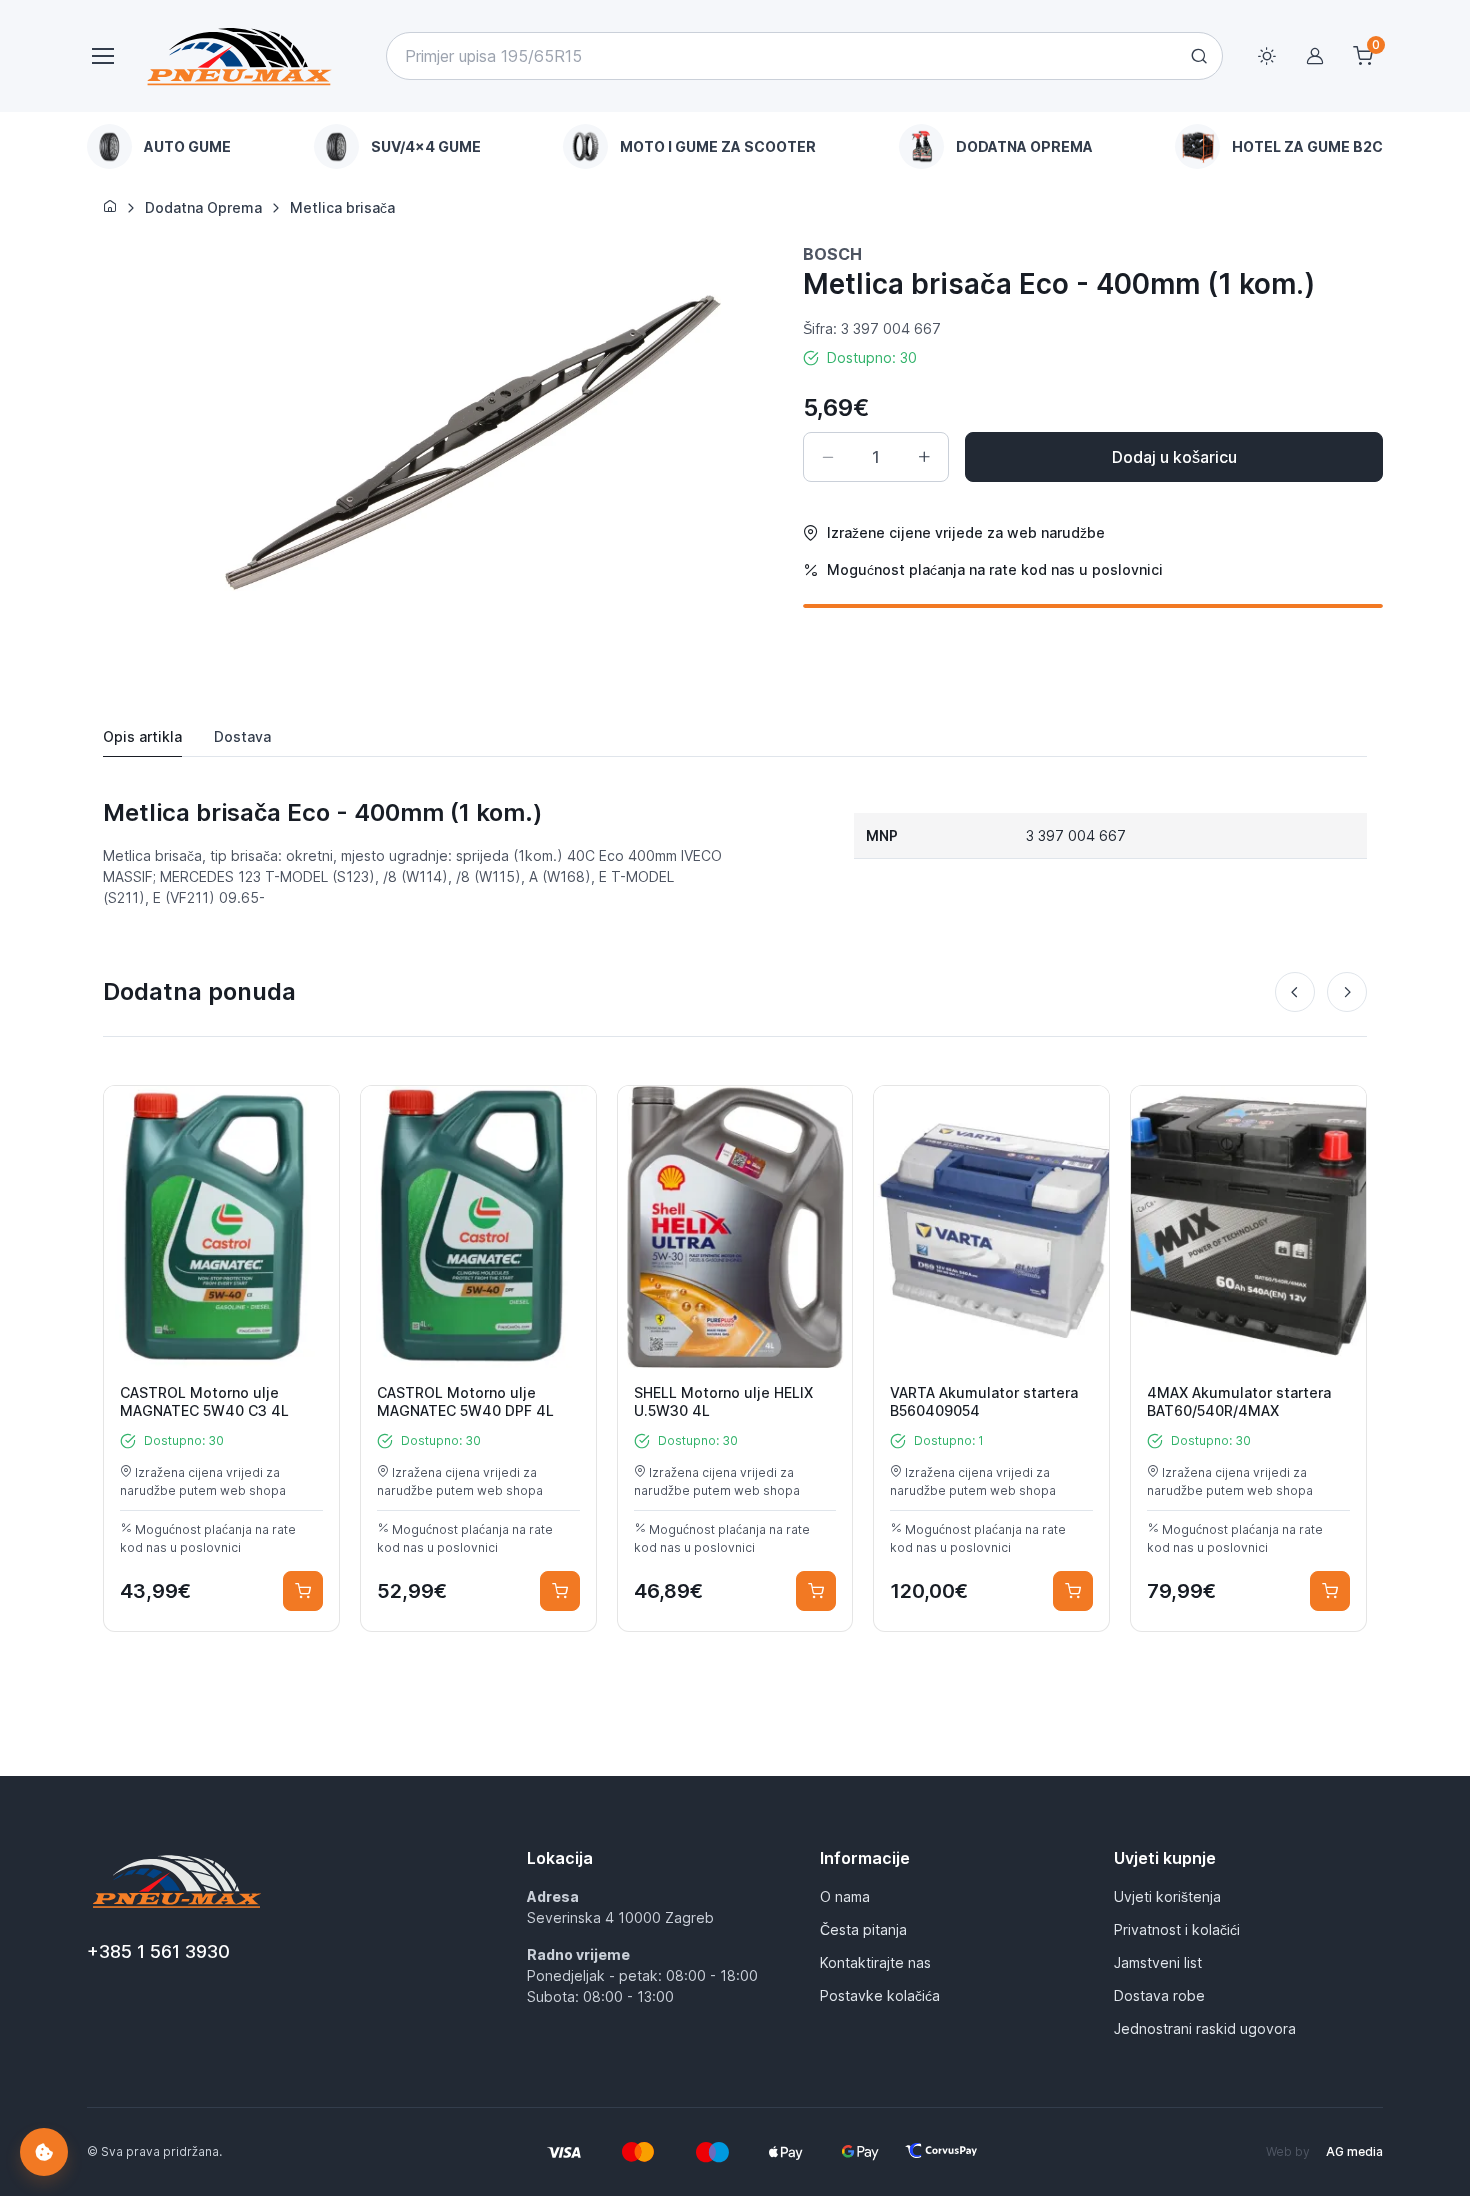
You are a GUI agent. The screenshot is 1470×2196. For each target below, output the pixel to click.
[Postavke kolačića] (44, 2152)
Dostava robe (1159, 1995)
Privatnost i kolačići (1177, 1929)
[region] (735, 146)
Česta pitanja (863, 1929)
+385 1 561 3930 (158, 1951)
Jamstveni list (1158, 1962)
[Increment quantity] (924, 457)
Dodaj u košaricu (1174, 457)
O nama (845, 1896)
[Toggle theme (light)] (1267, 56)
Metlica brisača (342, 207)
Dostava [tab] (242, 736)
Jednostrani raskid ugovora (1205, 2028)
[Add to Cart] (303, 1591)
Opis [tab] (142, 736)
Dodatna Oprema (203, 207)
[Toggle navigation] (102, 56)
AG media (1354, 2151)
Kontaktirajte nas (875, 1962)
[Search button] (1199, 56)
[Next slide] (1347, 992)
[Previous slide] (1295, 992)
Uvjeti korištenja (1167, 1896)
